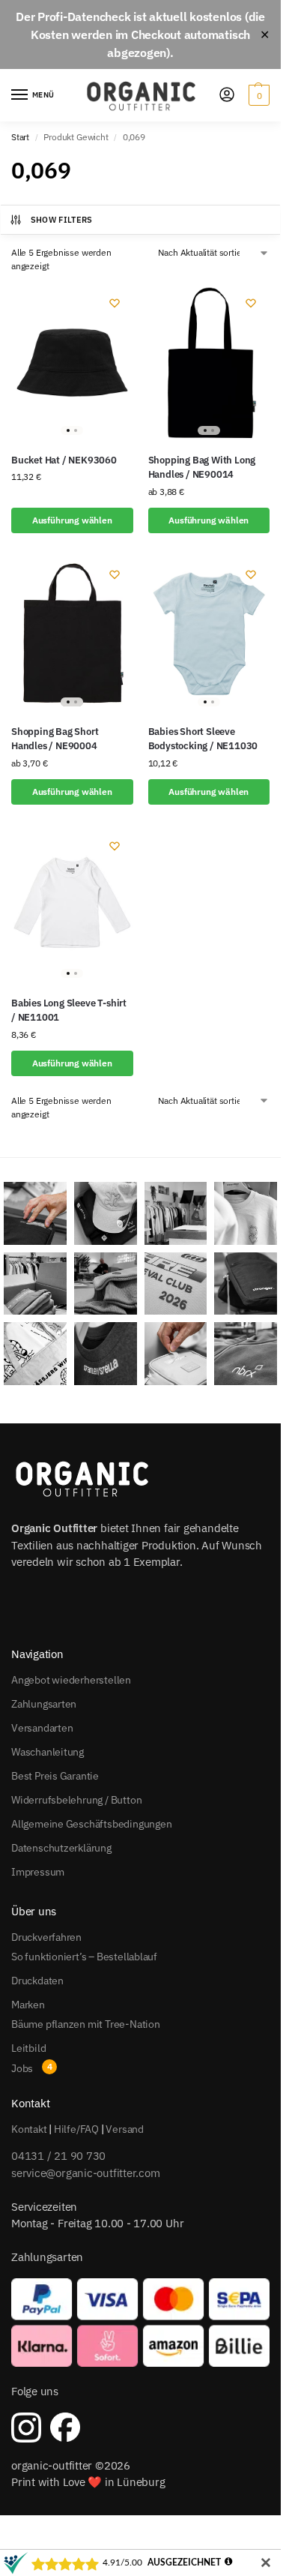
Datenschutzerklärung (61, 1848)
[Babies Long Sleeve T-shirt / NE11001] (72, 906)
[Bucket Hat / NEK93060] (72, 363)
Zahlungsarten (44, 1704)
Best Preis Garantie (55, 1776)
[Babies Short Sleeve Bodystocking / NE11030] (209, 634)
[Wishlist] (115, 303)
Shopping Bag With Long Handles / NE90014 (202, 468)
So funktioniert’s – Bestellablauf (84, 1957)
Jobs (22, 2068)
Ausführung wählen (72, 520)
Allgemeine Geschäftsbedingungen (92, 1824)
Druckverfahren (46, 1937)
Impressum (38, 1872)
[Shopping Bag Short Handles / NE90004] (72, 634)
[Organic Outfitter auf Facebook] (65, 2428)
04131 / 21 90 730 (58, 2156)
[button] (257, 95)
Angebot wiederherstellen (71, 1680)
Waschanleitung (48, 1752)
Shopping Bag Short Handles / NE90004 (55, 739)
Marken (28, 2005)
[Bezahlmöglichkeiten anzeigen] (140, 2323)
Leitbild (28, 2048)
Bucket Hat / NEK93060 (64, 460)
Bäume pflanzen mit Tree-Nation (86, 2024)
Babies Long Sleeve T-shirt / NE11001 (69, 1011)
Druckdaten (37, 1981)
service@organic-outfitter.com (85, 2173)
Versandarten (42, 1728)
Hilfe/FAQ (76, 2129)
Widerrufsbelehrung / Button (76, 1800)
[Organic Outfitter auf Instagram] (26, 2428)
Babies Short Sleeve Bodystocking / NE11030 (203, 739)
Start (20, 137)
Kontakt (29, 2129)
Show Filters (62, 220)
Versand (125, 2129)
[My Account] (227, 96)
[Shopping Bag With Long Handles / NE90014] (209, 363)
